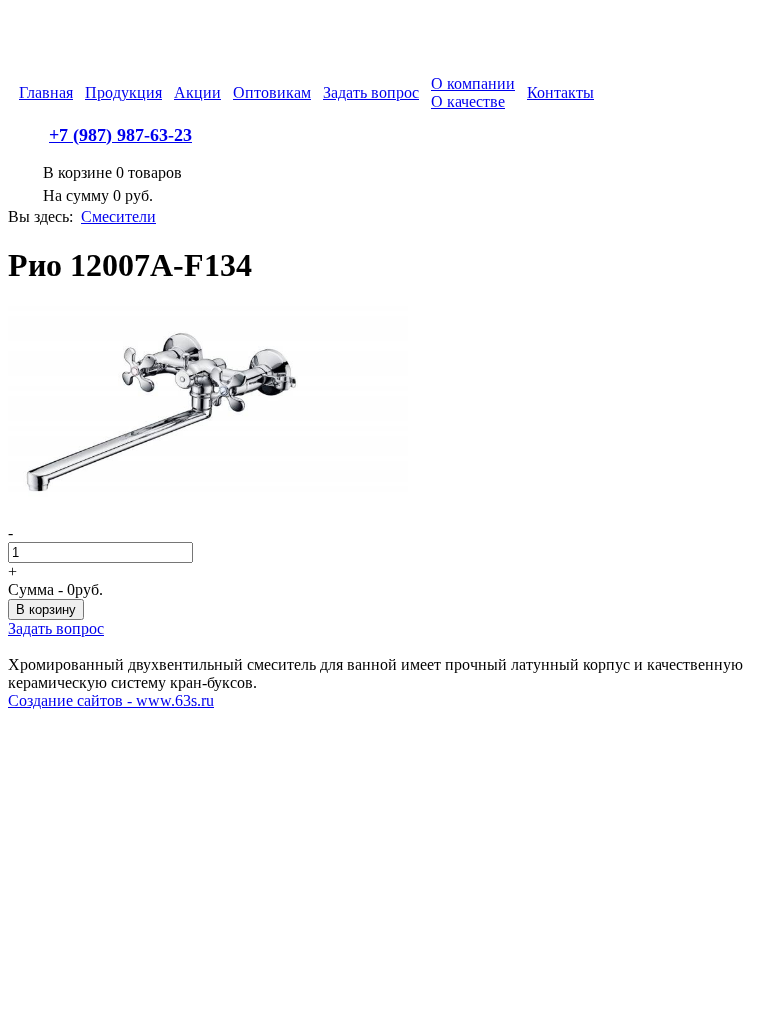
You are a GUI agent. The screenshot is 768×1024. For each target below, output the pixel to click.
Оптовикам (272, 92)
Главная (46, 92)
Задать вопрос (371, 92)
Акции (197, 92)
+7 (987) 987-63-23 (120, 135)
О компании (473, 83)
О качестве (468, 101)
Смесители (118, 216)
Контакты (560, 92)
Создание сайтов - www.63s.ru (111, 700)
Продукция (123, 92)
